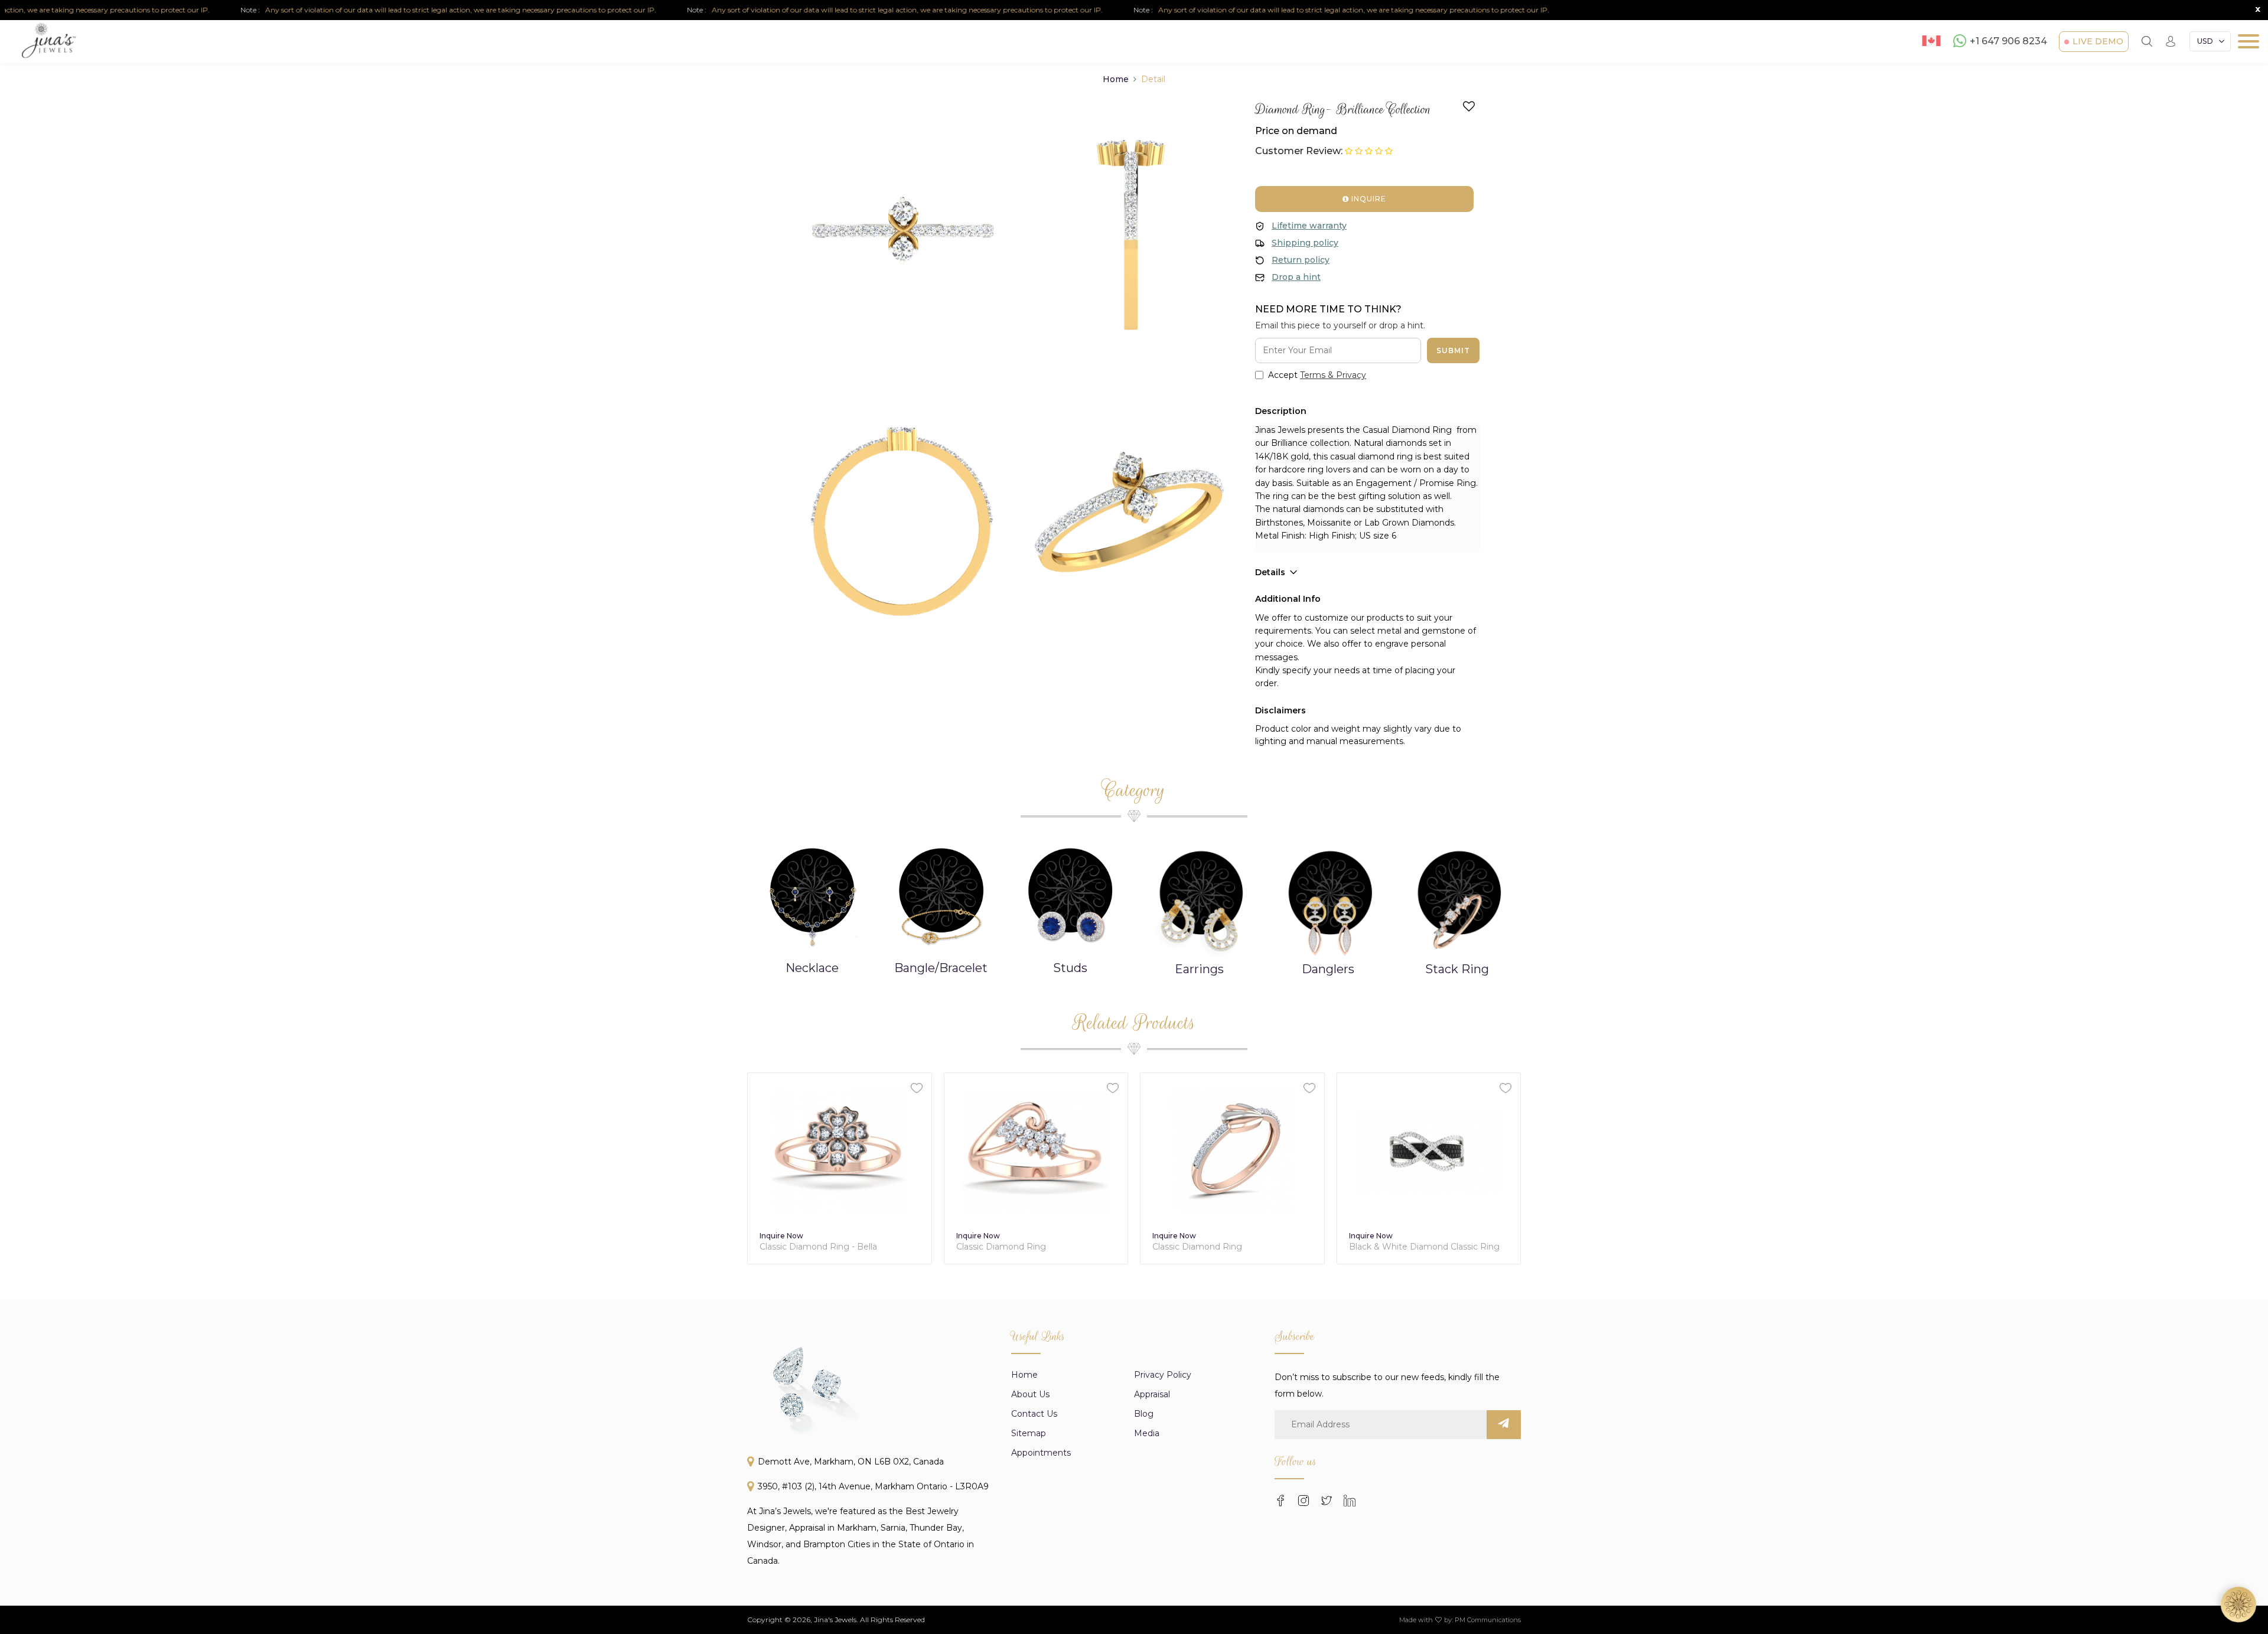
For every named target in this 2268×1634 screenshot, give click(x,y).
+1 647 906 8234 (2008, 42)
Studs (941, 968)
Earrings (1070, 968)
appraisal (1152, 1394)
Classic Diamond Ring (805, 1247)
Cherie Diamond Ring (1394, 1247)
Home (1116, 79)
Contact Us (1034, 1414)
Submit (1453, 350)
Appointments (1041, 1453)
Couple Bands (1456, 968)
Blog (1144, 1414)
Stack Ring (1328, 968)
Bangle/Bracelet (812, 968)
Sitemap (1029, 1433)
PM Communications (1488, 1620)
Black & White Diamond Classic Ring (1228, 1247)
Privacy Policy (1163, 1375)
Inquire (1368, 199)
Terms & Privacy (1333, 375)
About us (1030, 1394)
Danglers (1199, 968)
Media (1147, 1433)
